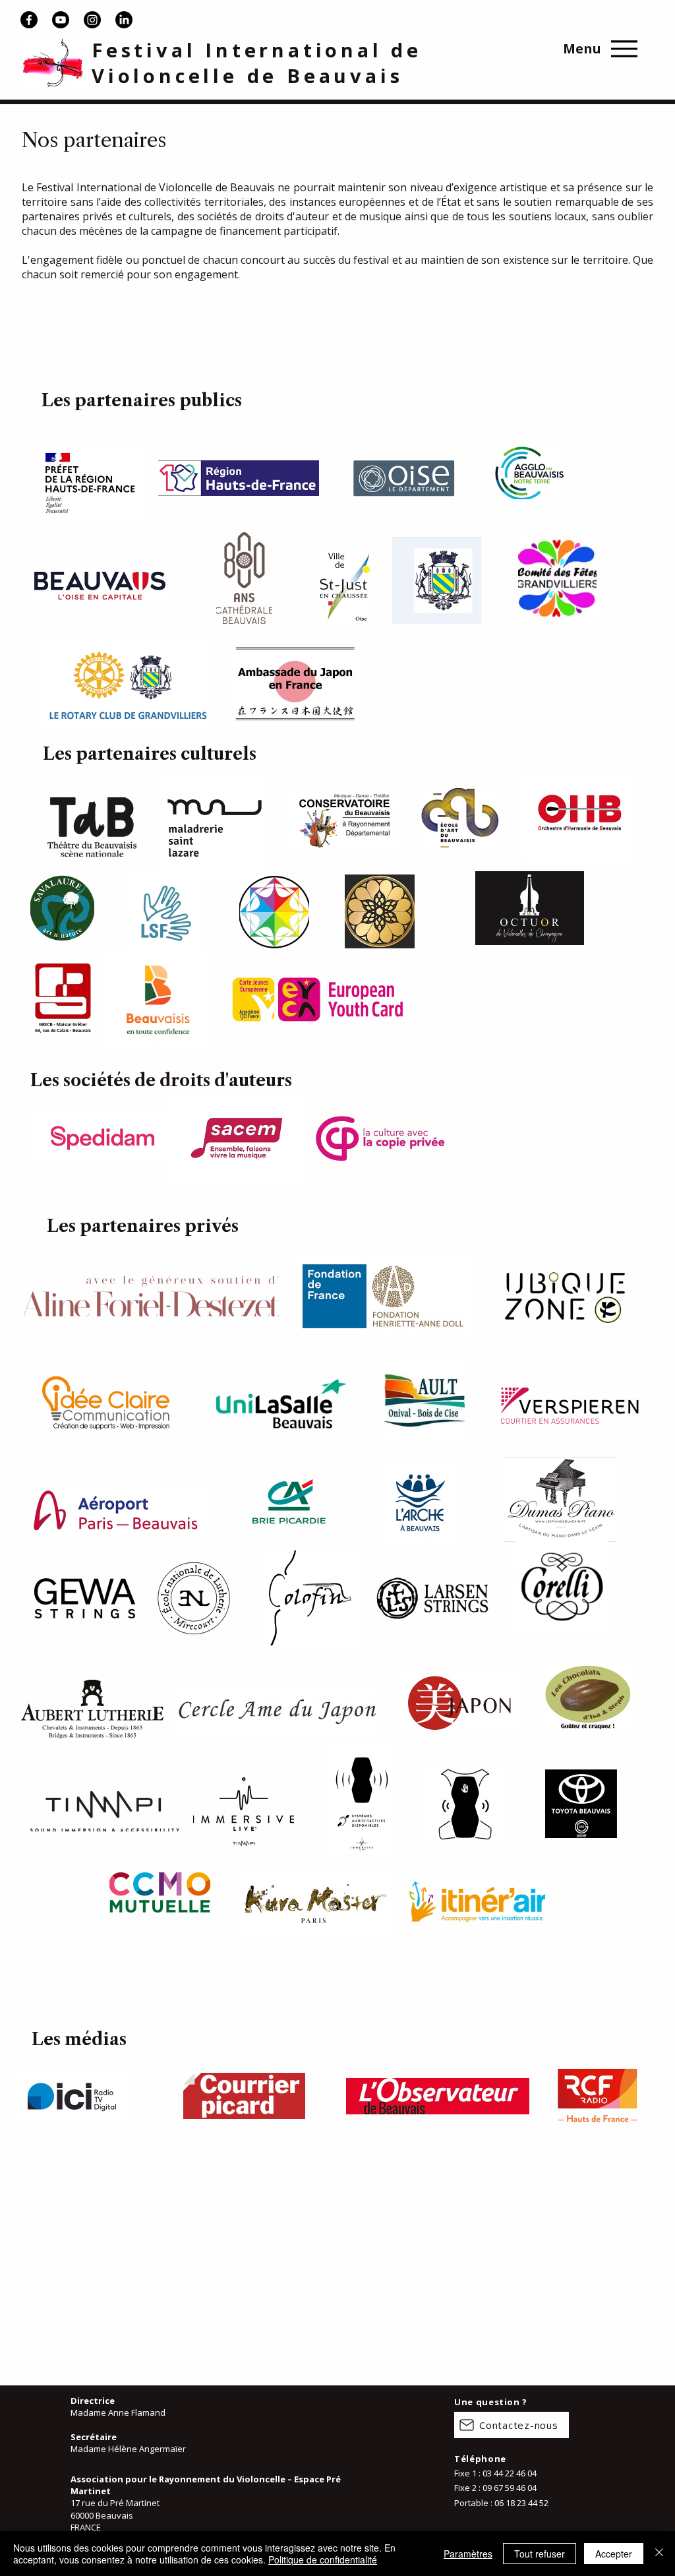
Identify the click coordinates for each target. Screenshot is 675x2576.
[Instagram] (92, 20)
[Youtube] (61, 20)
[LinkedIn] (124, 20)
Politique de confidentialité (323, 2560)
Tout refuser (540, 2554)
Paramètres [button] (468, 2554)
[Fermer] (659, 2554)
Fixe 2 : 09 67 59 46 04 (495, 2488)
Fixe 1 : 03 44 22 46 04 (495, 2473)
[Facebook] (29, 20)
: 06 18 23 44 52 (519, 2503)
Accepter (614, 2554)
